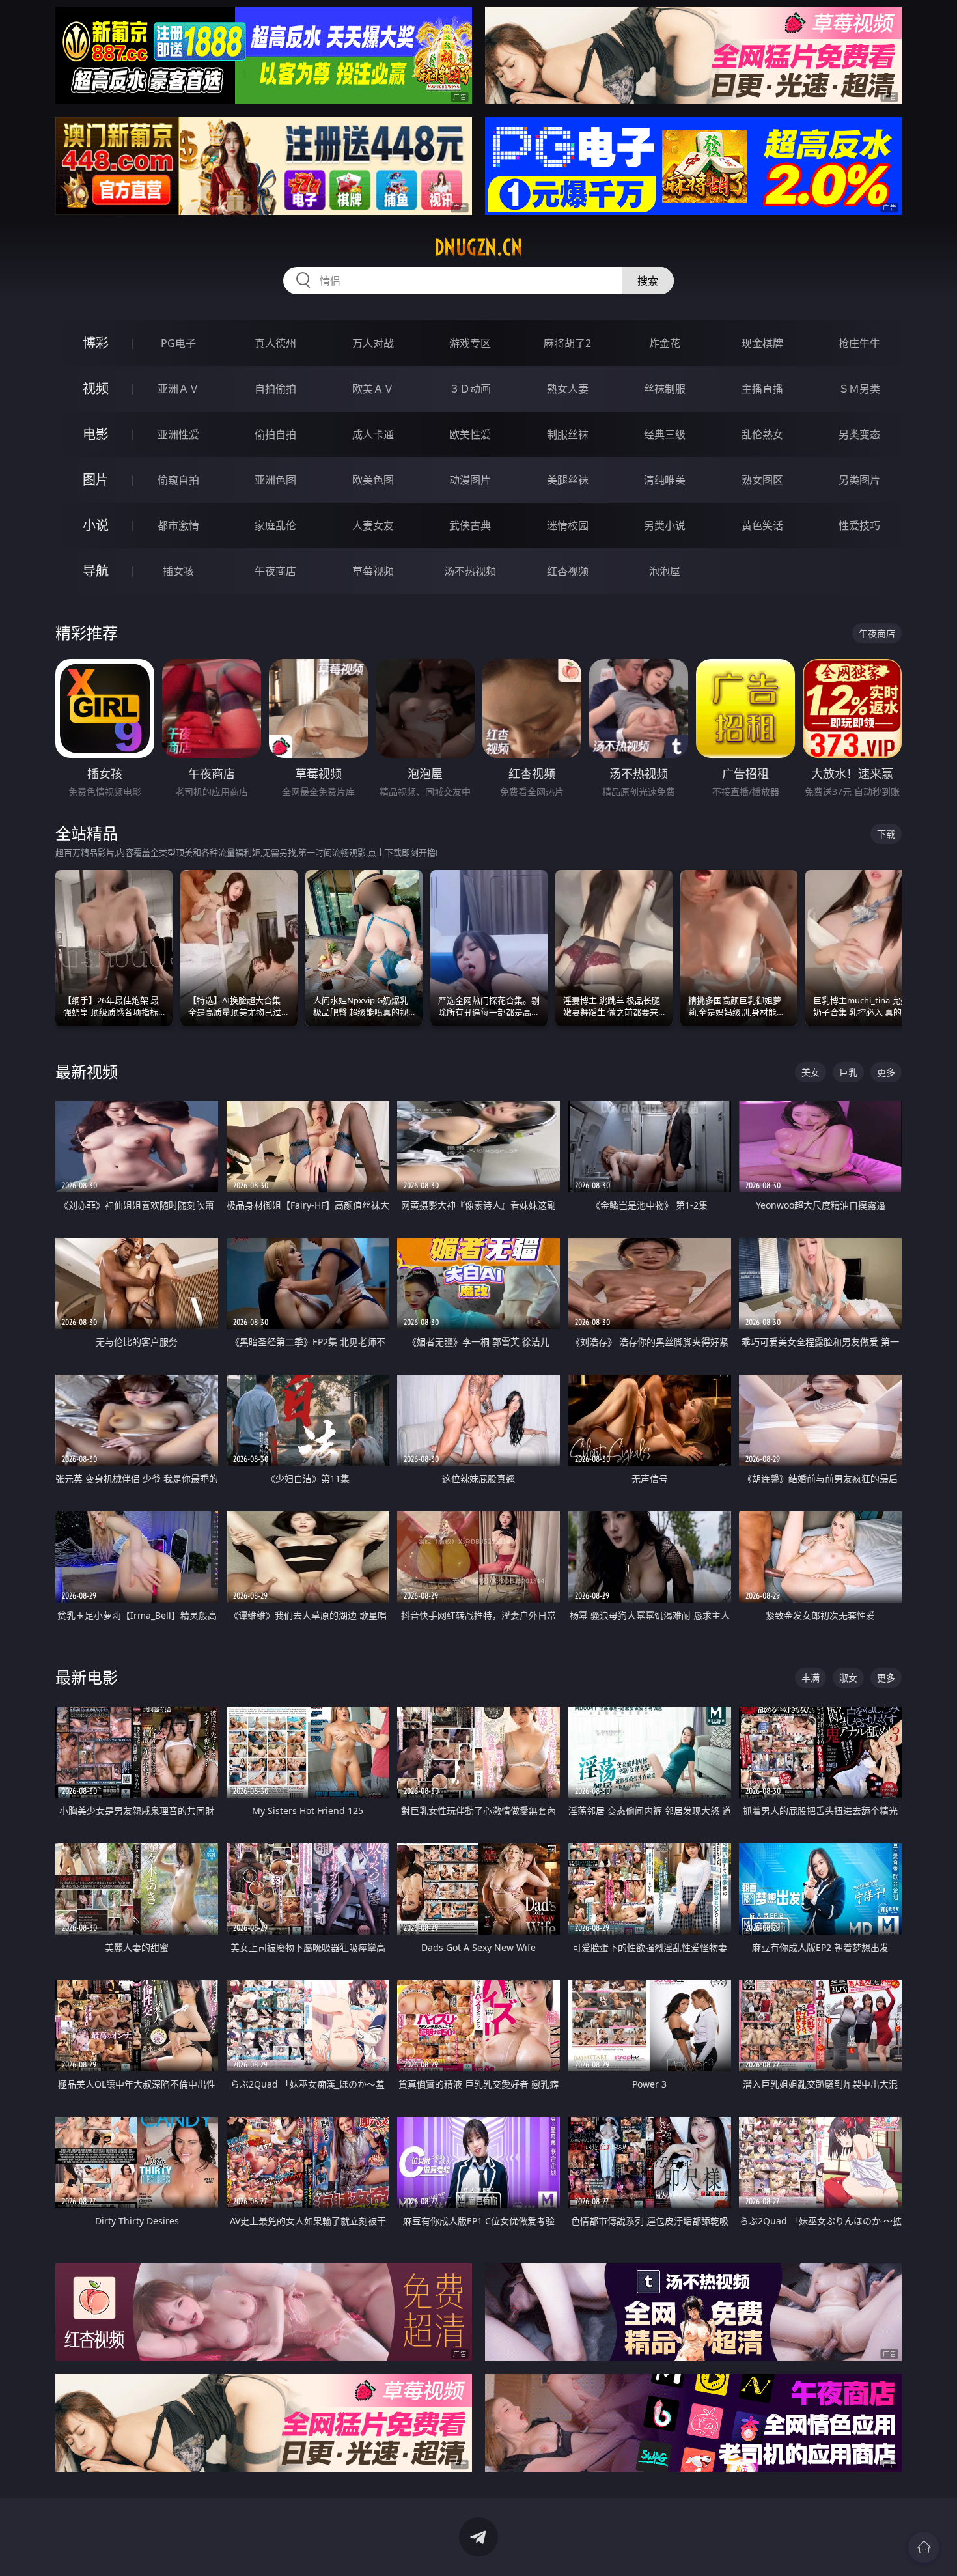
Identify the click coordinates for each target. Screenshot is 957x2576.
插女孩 (178, 571)
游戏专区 (470, 343)
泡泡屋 (665, 571)
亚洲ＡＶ (178, 389)
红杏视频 (568, 571)
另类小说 (665, 525)
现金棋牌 (762, 343)
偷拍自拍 (275, 434)
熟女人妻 (568, 389)
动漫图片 (470, 480)
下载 (886, 834)
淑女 (848, 1678)
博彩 (96, 343)
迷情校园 (568, 525)
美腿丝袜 (568, 480)
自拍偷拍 (275, 389)
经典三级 (665, 434)
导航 (96, 571)
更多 (886, 1072)
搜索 (648, 281)
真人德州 (275, 343)
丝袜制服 (665, 389)
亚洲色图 (275, 480)
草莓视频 (373, 571)
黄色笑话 (762, 525)
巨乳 (848, 1072)
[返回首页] (924, 2547)
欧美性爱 (470, 434)
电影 (96, 434)
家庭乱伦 (275, 525)
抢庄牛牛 (859, 343)
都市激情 (178, 525)
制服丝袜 (568, 434)
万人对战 (373, 343)
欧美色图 (373, 480)
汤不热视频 (470, 571)
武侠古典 (470, 525)
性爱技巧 (859, 525)
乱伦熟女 (762, 434)
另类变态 (859, 434)
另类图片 (859, 480)
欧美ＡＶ (373, 389)
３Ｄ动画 (470, 389)
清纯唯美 (665, 480)
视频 (96, 388)
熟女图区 (762, 480)
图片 (96, 480)
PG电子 (178, 343)
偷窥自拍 (178, 480)
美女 (811, 1072)
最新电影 (87, 1677)
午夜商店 (275, 571)
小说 (96, 525)
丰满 (811, 1678)
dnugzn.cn (478, 247)
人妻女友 (373, 525)
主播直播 (762, 389)
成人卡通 (373, 434)
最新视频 (87, 1071)
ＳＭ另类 (859, 389)
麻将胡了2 (567, 343)
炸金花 (665, 343)
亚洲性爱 (178, 434)
